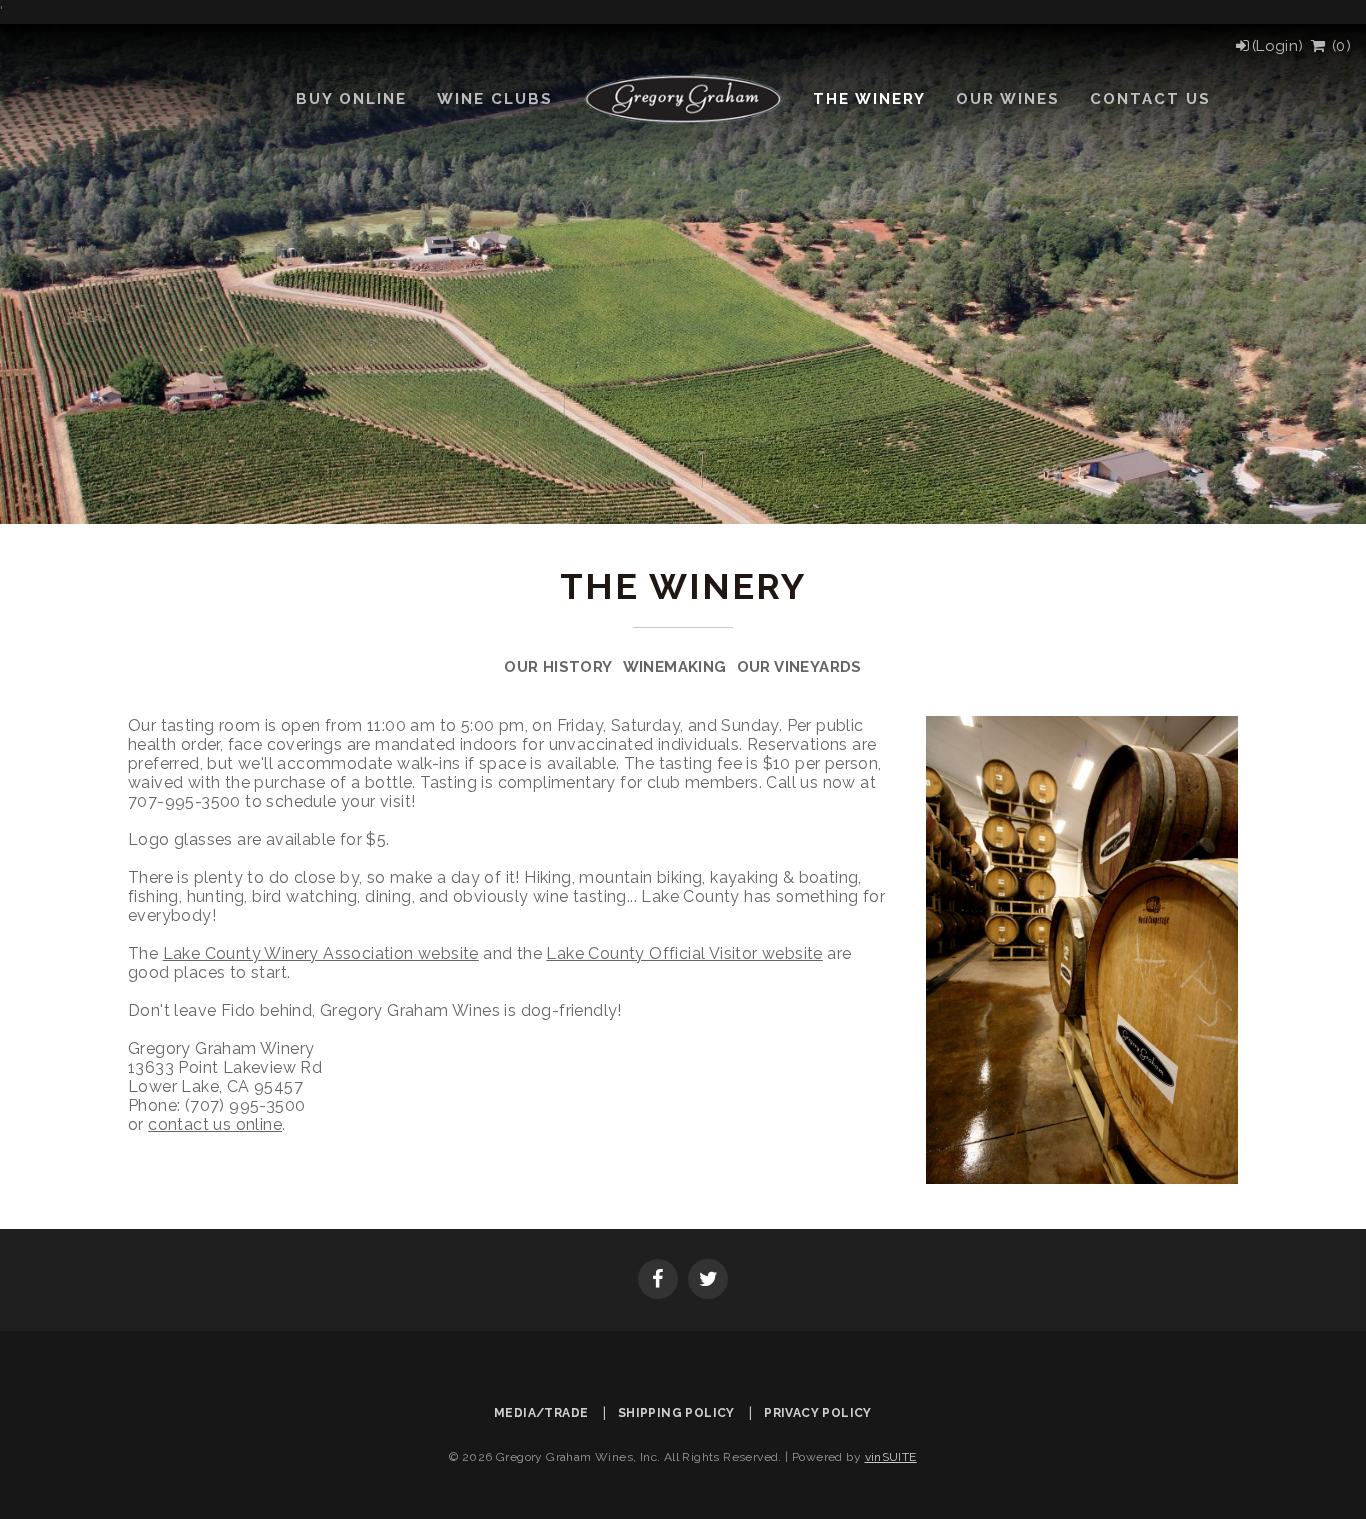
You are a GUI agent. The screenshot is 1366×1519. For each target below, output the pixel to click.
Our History (558, 667)
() (1339, 46)
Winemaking (675, 667)
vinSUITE (891, 1457)
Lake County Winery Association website (321, 953)
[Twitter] (708, 1281)
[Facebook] (658, 1281)
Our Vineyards (799, 667)
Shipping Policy (676, 1413)
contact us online (215, 1124)
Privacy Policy (818, 1413)
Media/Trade (541, 1413)
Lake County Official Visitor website (684, 953)
